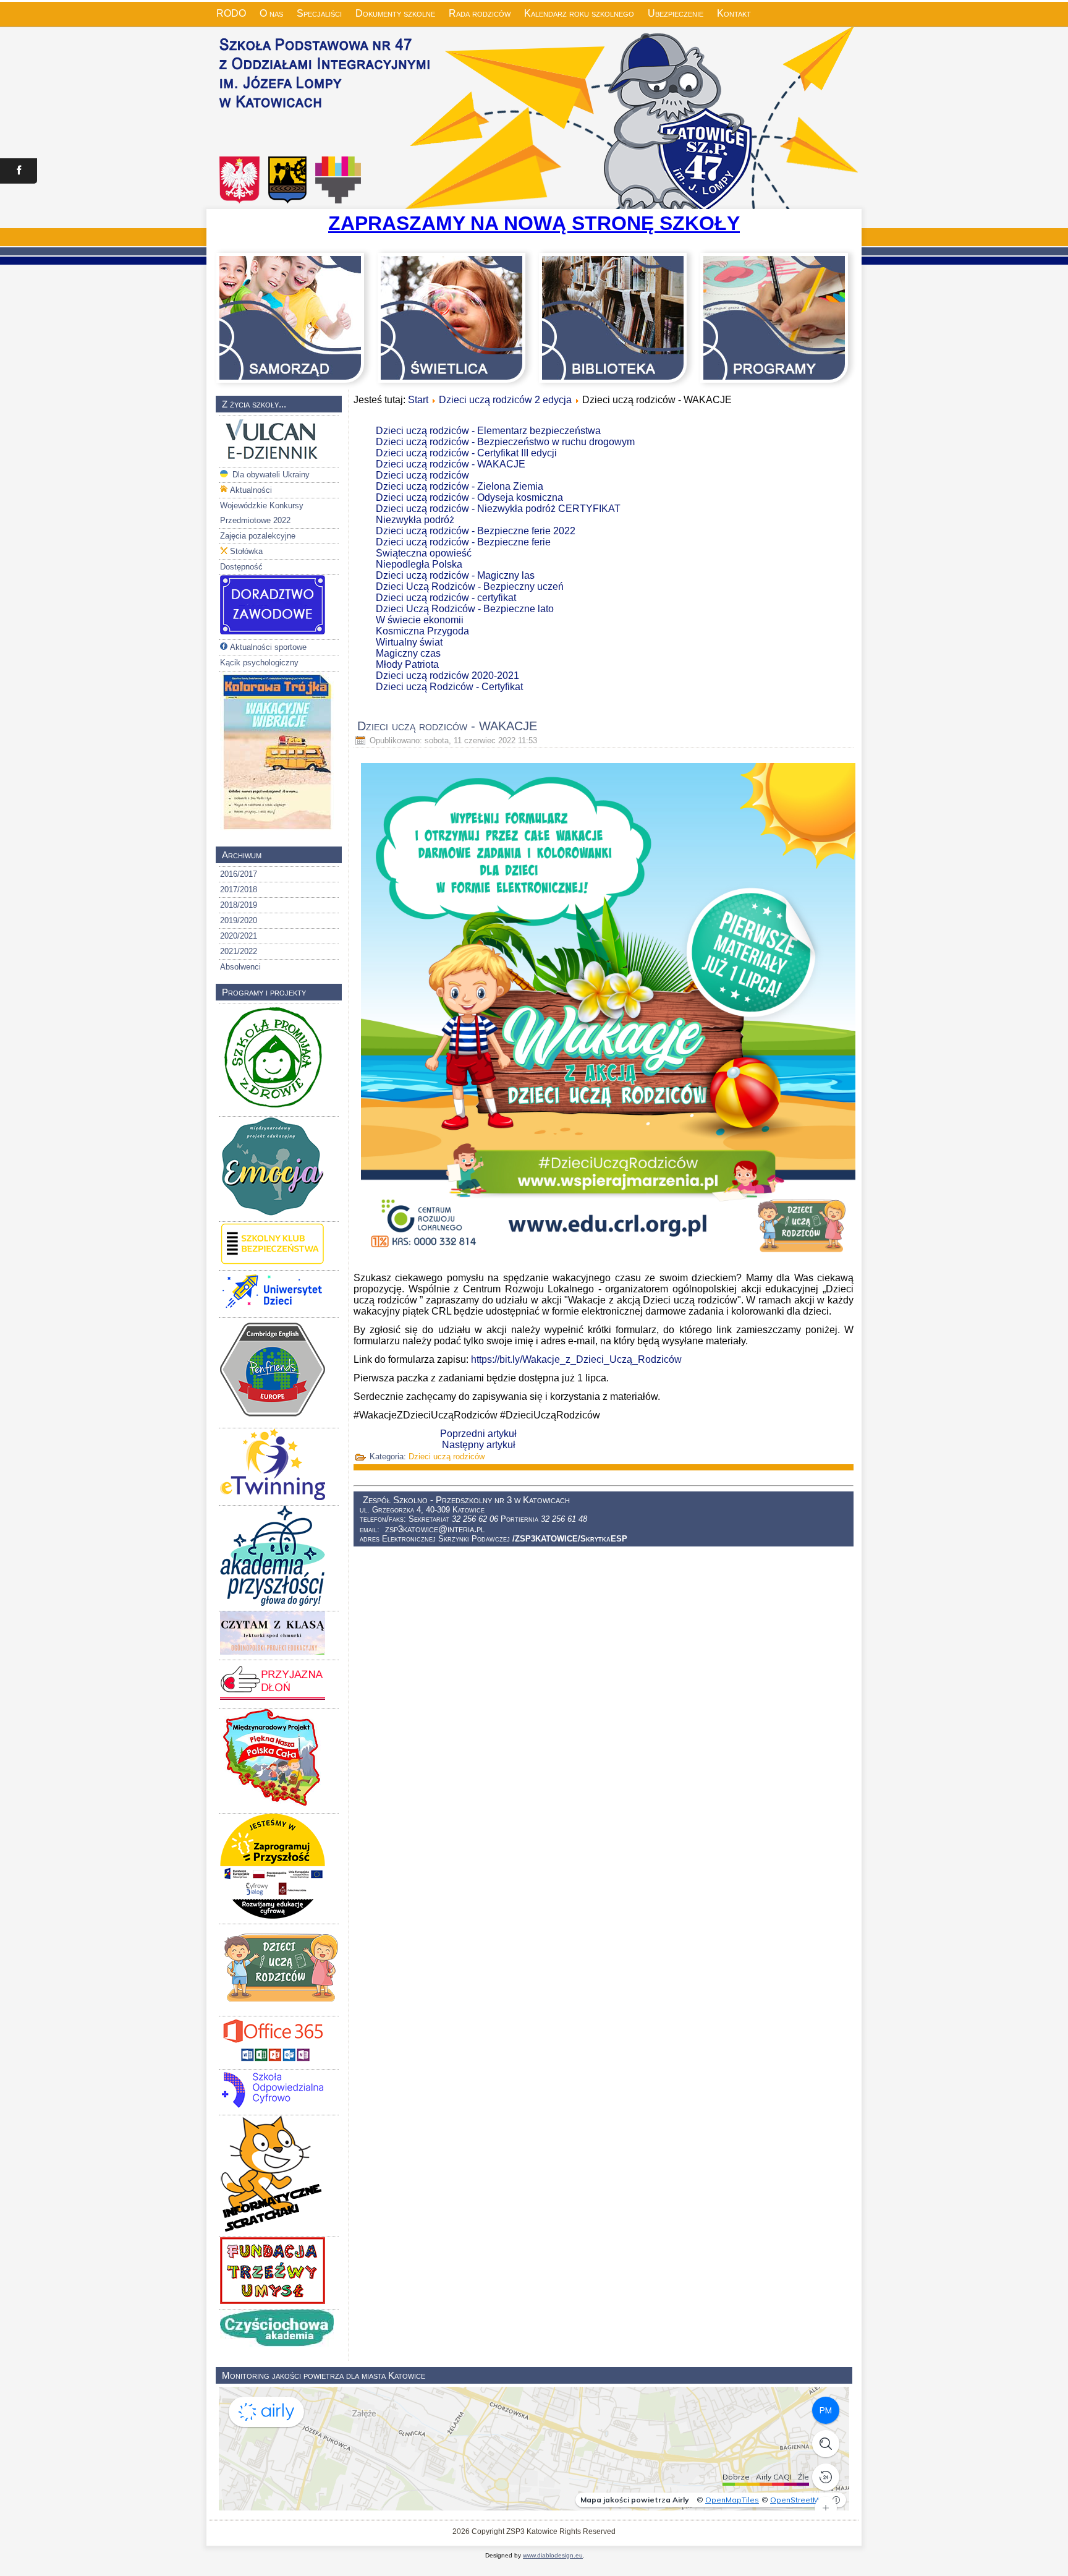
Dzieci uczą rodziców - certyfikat (446, 598)
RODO (231, 13)
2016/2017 (239, 874)
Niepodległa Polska (419, 564)
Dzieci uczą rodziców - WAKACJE (451, 464)
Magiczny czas (408, 653)
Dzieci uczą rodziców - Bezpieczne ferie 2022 (476, 531)
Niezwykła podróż (415, 520)
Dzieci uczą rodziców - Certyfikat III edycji (466, 453)
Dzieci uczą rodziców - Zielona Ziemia (460, 486)
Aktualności (251, 490)
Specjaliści (319, 13)
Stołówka (246, 551)
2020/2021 (239, 936)
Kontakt (734, 13)
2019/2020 (239, 920)
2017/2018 (239, 889)
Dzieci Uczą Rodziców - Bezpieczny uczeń (470, 586)
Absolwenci (240, 967)
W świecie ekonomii (420, 620)
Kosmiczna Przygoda (422, 631)
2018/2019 (239, 905)
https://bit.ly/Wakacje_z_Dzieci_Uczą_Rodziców (576, 1359)
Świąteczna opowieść (424, 553)
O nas (271, 13)
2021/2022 (239, 951)
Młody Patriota (407, 664)
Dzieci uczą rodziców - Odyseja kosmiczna (469, 497)
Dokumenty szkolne (395, 13)
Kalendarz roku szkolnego (579, 13)
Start (418, 400)
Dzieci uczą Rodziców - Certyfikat (449, 687)
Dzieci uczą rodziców (422, 475)
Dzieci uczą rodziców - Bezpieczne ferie (463, 542)
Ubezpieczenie (676, 13)
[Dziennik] (273, 459)
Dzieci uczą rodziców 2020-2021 (447, 676)
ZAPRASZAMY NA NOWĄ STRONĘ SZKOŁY (534, 223)
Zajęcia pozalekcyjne (258, 536)
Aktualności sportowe (268, 647)
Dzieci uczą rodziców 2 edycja (505, 400)
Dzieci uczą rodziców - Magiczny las (455, 575)
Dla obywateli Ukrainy (270, 475)
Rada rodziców (480, 13)
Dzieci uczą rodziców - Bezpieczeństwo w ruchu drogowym (505, 442)
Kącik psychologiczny (259, 663)
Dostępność (241, 567)
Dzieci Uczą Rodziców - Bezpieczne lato (465, 609)
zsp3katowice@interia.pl (435, 1529)
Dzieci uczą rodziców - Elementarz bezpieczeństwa (488, 431)
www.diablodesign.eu (553, 2555)
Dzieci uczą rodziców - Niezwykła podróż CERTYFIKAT (498, 509)
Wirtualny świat (409, 642)
